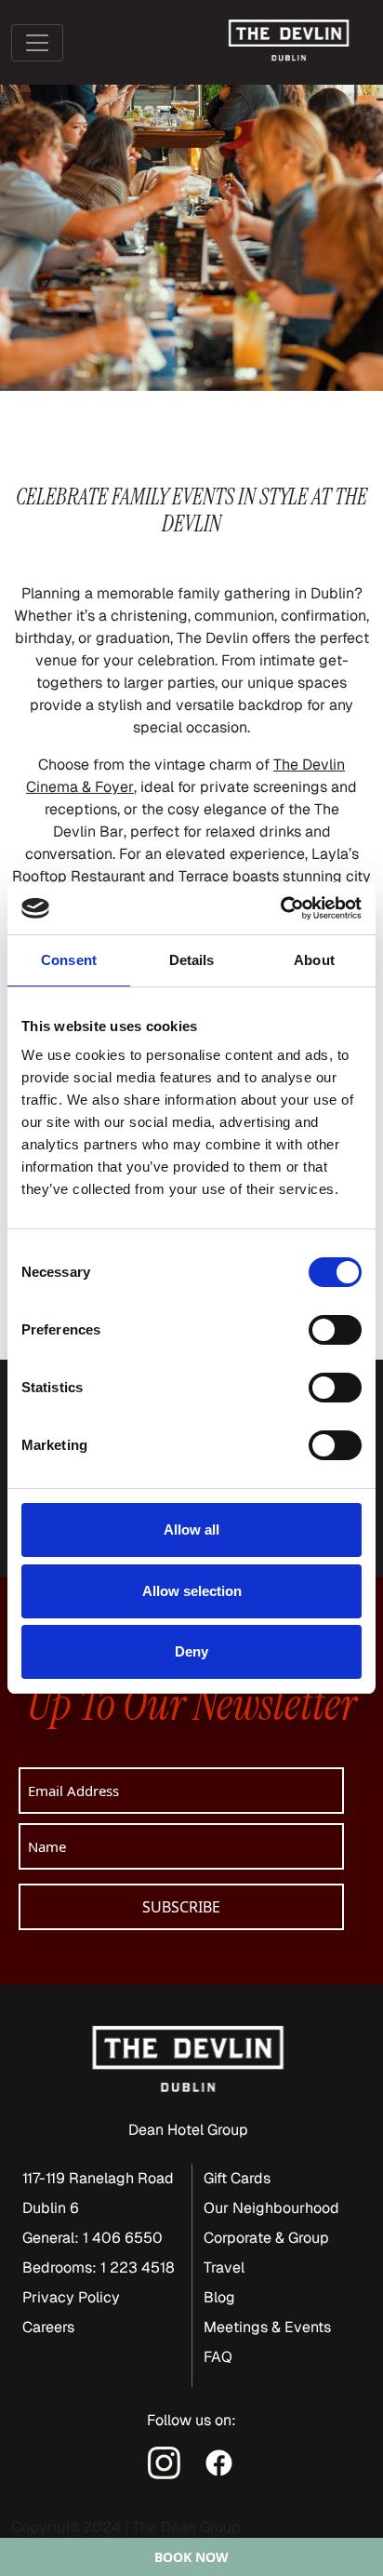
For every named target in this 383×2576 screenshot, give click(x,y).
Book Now (191, 2557)
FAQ (218, 2357)
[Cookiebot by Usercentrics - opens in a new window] (280, 908)
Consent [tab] (69, 960)
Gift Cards (237, 2178)
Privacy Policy (71, 2297)
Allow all (191, 1529)
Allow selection (192, 1591)
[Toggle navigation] (37, 43)
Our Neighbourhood (271, 2208)
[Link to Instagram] (166, 2461)
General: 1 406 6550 (92, 2238)
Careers (48, 2327)
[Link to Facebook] (219, 2461)
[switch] (335, 1330)
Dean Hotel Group (188, 2130)
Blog (219, 2297)
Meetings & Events (267, 2327)
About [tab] (314, 960)
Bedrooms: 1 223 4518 (99, 2267)
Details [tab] (192, 960)
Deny (191, 1651)
